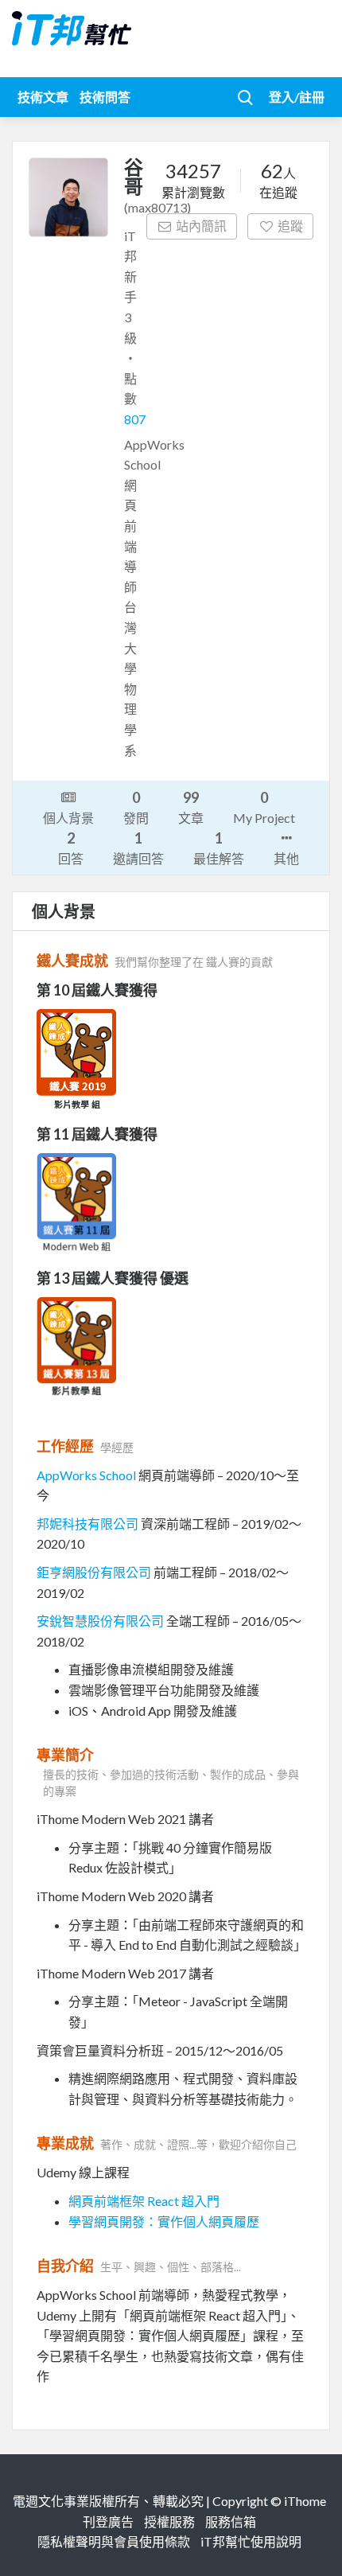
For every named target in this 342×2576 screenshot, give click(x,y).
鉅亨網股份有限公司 (94, 1572)
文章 (191, 807)
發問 (136, 807)
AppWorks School (86, 1475)
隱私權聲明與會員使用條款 (114, 2541)
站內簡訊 (201, 226)
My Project (264, 807)
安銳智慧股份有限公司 (100, 1621)
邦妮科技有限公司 (87, 1524)
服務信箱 (231, 2521)
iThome (305, 2501)
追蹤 (290, 226)
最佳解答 (219, 848)
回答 (71, 848)
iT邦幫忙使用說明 (251, 2541)
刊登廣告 (108, 2521)
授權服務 (169, 2521)
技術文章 (43, 97)
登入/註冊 (297, 97)
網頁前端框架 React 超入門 (144, 2201)
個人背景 (68, 818)
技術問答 (105, 97)
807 (135, 419)
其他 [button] (286, 858)
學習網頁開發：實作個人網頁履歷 (164, 2221)
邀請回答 (138, 848)
